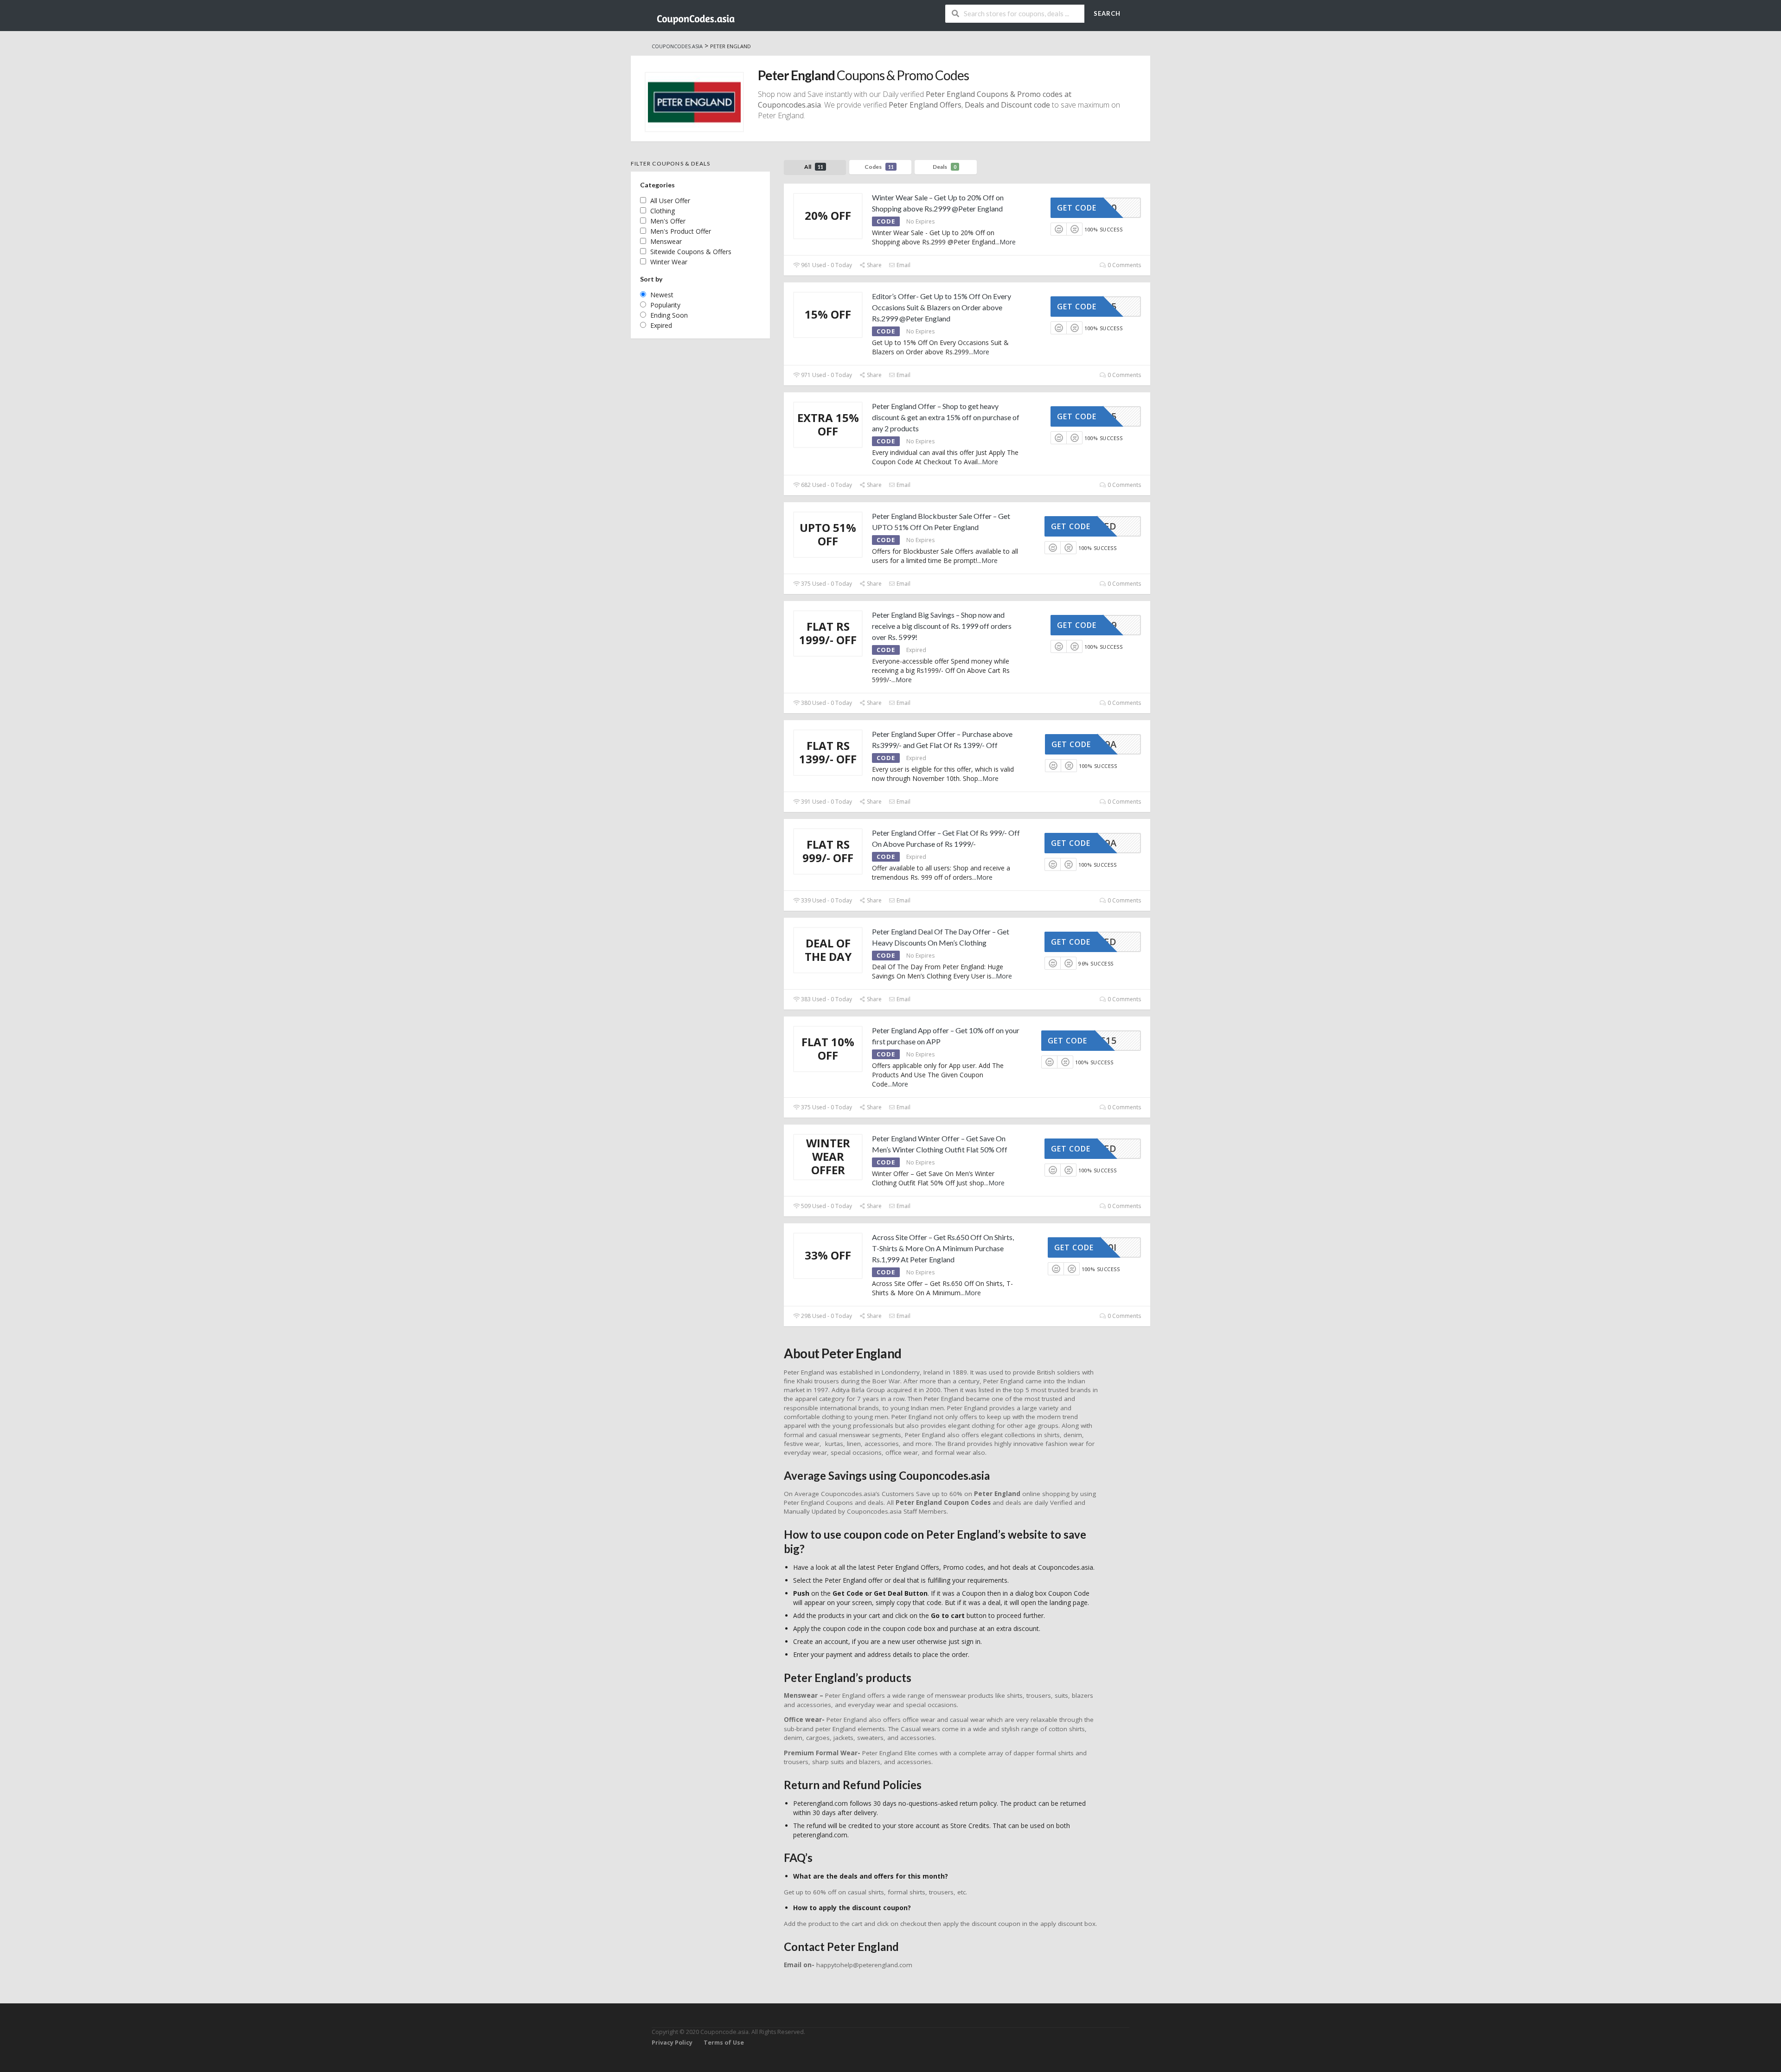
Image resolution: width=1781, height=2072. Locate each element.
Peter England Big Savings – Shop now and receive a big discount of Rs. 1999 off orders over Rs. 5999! (942, 626)
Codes (879, 167)
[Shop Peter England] (694, 102)
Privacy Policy (672, 2043)
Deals (945, 167)
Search (1107, 13)
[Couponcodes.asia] (696, 16)
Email (903, 265)
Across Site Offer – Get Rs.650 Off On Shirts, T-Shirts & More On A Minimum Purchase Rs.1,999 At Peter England (943, 1248)
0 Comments (1124, 265)
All (814, 167)
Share (874, 265)
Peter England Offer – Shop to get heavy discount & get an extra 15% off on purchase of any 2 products (946, 417)
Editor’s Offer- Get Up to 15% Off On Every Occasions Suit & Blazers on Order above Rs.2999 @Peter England (942, 307)
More (1008, 242)
